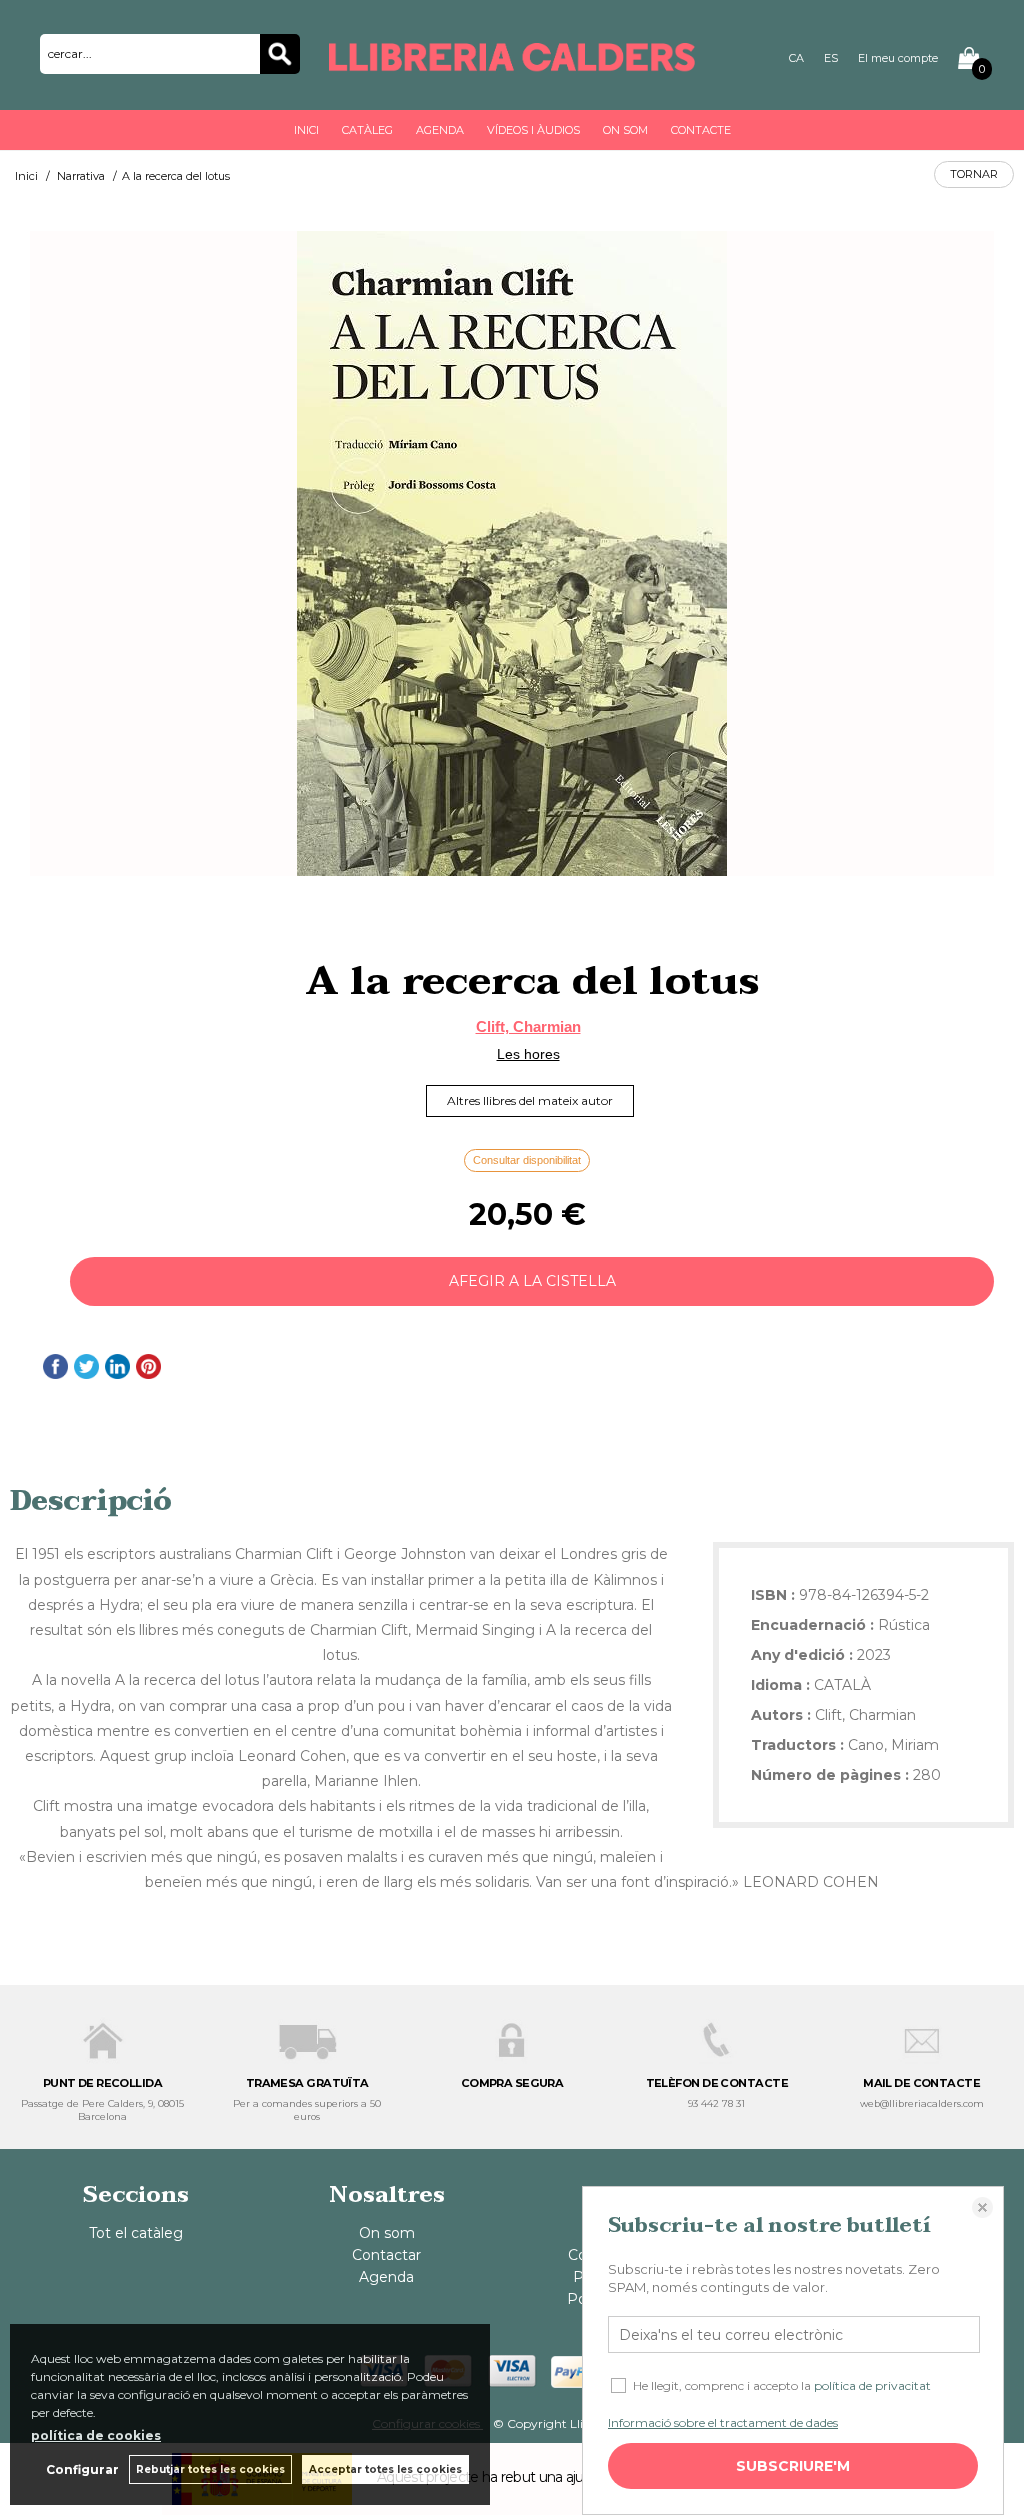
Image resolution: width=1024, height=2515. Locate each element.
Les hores (528, 1054)
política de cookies (96, 2435)
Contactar (386, 2255)
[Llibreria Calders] (512, 61)
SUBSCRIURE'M (793, 2466)
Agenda (440, 130)
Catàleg (367, 130)
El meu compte (898, 58)
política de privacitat (872, 2385)
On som (625, 130)
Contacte (701, 130)
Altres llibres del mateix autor (530, 1100)
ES (831, 58)
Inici (306, 130)
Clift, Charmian (528, 1026)
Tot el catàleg (136, 2233)
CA (796, 58)
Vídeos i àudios (533, 130)
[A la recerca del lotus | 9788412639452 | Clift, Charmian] (512, 553)
